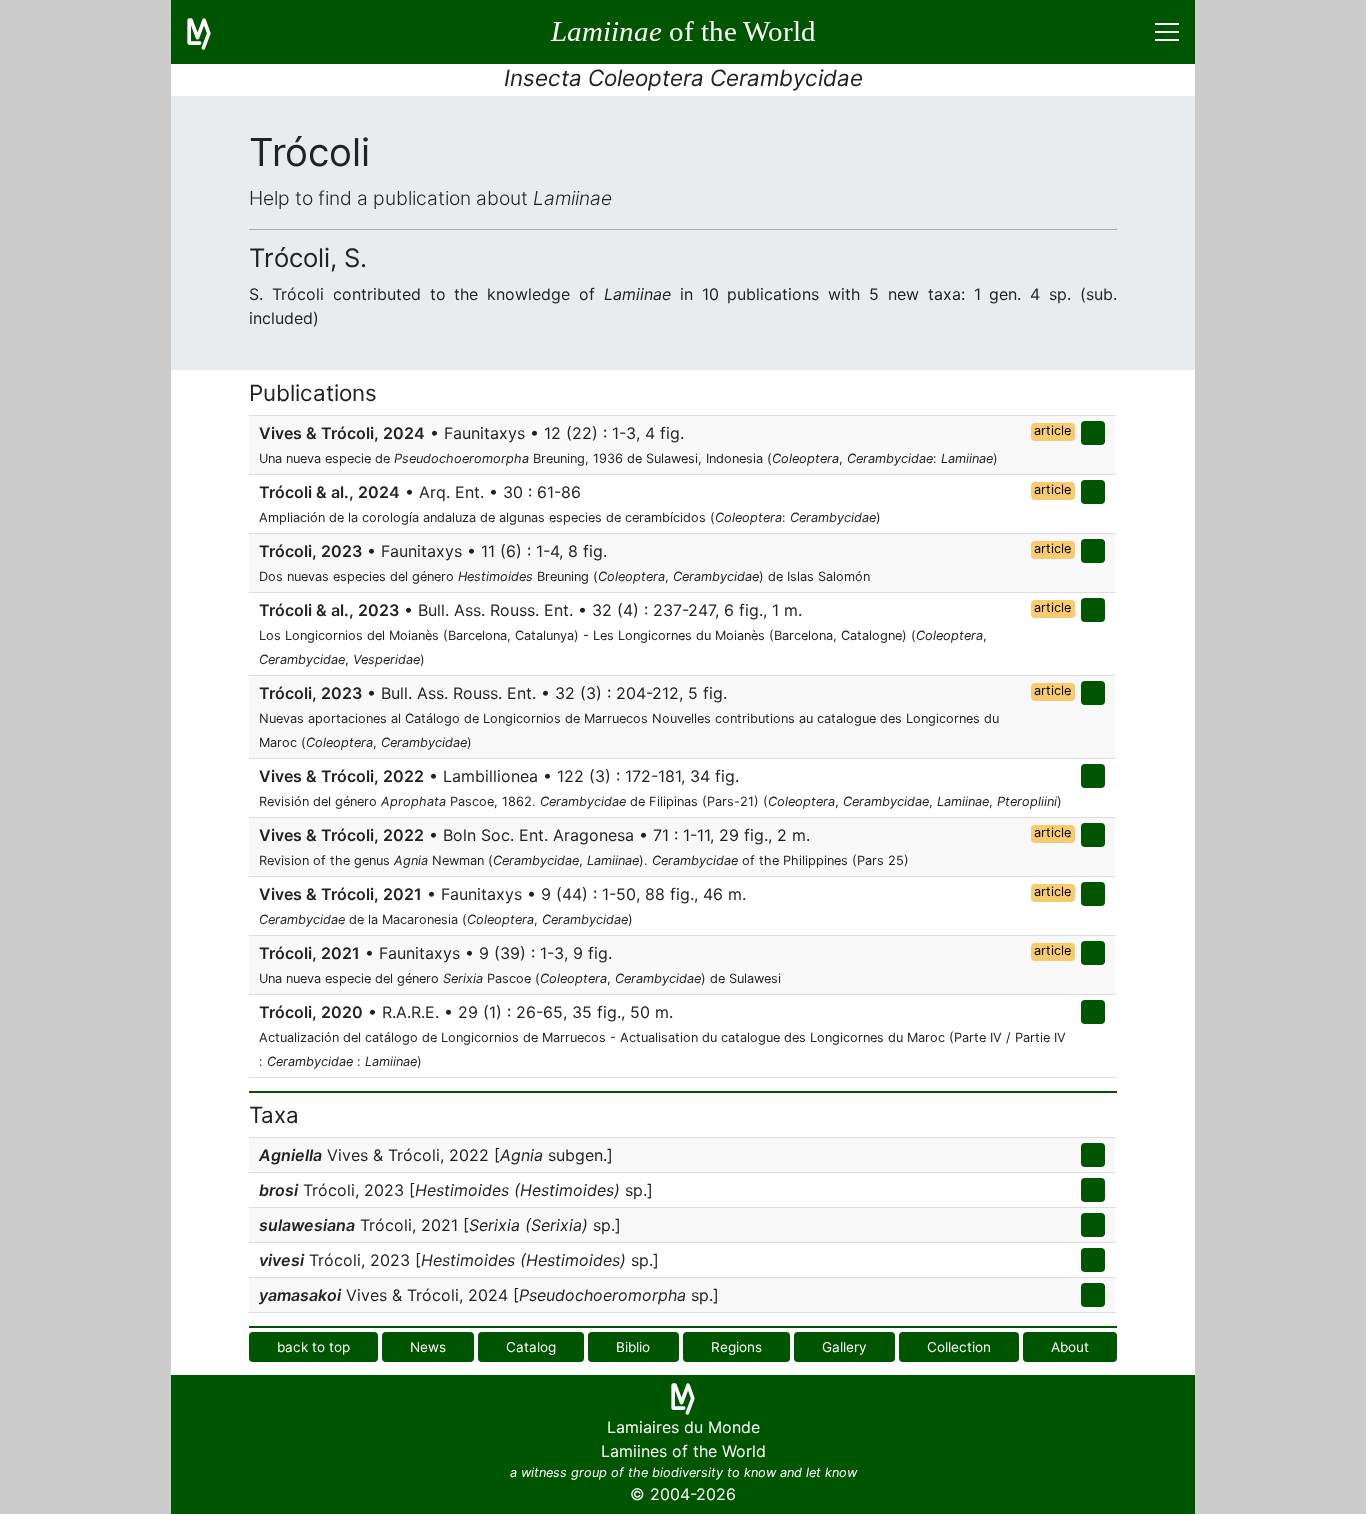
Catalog (531, 1347)
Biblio (633, 1347)
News (428, 1347)
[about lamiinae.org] (211, 32)
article (1052, 430)
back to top (313, 1347)
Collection (959, 1347)
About (1070, 1347)
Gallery (844, 1347)
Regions (736, 1347)
